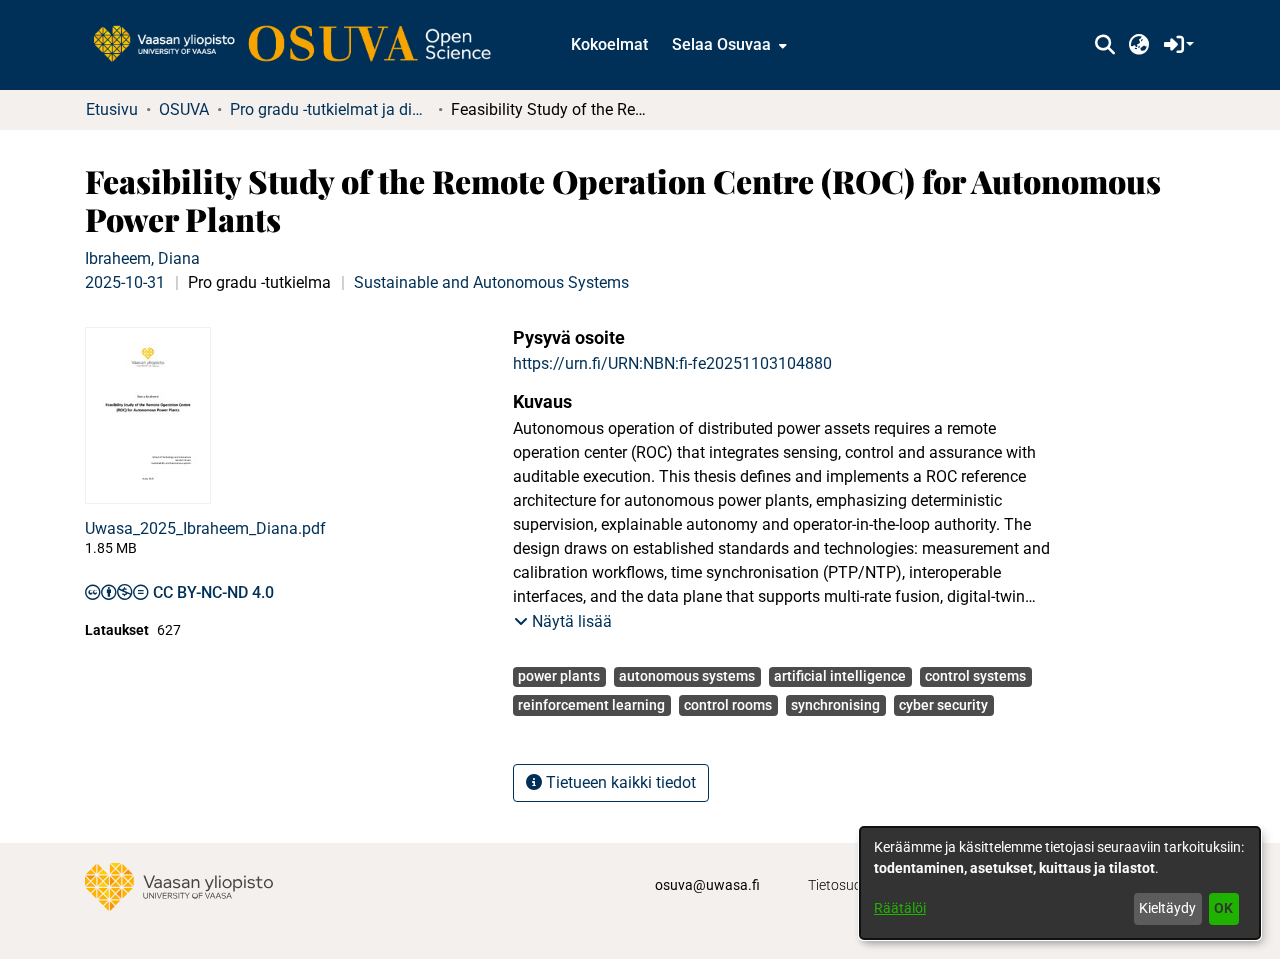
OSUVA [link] (184, 109)
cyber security (943, 705)
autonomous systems (687, 676)
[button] (1104, 45)
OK (1223, 908)
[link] (302, 45)
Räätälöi (900, 908)
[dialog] (1060, 883)
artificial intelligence (840, 676)
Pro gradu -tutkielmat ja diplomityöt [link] (330, 109)
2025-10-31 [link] (125, 282)
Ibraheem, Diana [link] (142, 258)
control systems (975, 676)
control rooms (728, 705)
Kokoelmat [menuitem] (609, 44)
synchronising (835, 705)
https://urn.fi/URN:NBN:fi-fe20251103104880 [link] (672, 363)
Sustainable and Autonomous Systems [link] (491, 282)
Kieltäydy (1167, 908)
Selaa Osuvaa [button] (721, 44)
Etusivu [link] (112, 109)
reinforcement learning (591, 705)
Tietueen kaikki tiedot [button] (619, 782)
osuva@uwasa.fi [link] (707, 885)
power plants (559, 676)
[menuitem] (727, 45)
